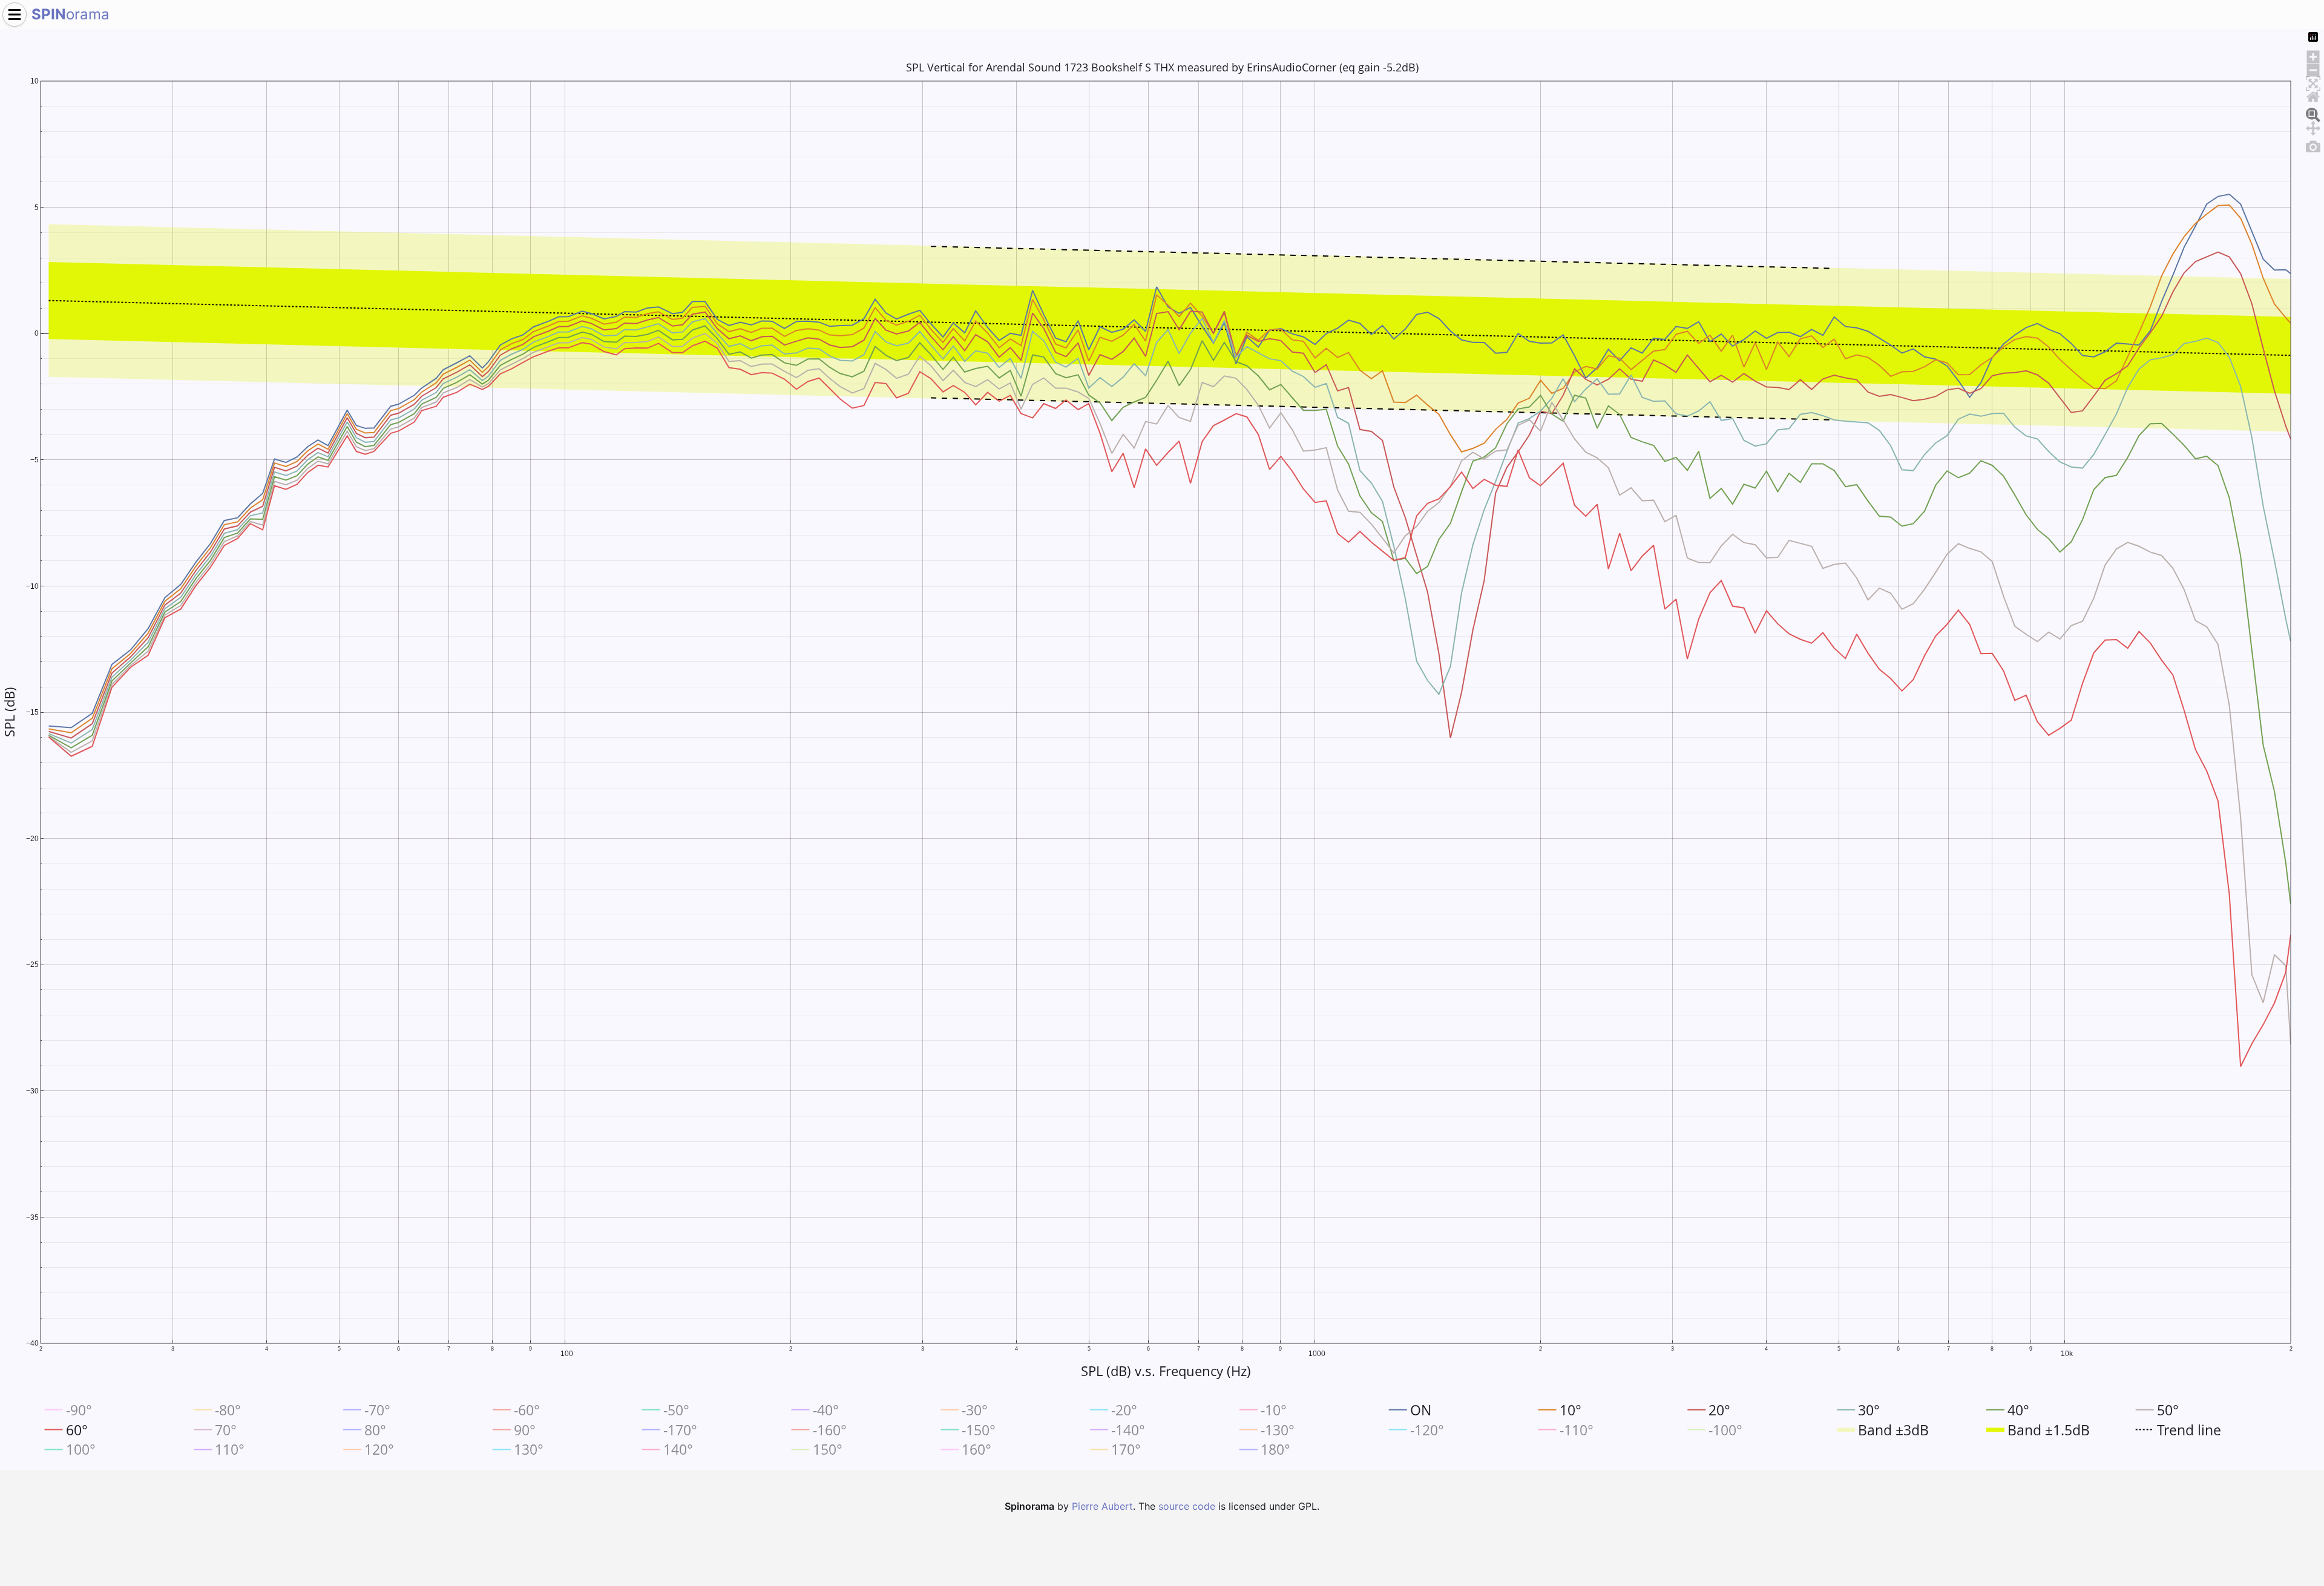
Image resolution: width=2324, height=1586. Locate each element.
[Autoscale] (2313, 82)
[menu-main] (15, 15)
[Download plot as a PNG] (2313, 145)
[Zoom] (2313, 113)
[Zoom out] (2313, 68)
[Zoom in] (2313, 55)
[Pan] (2313, 126)
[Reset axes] (2313, 95)
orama (71, 14)
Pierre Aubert (1102, 1506)
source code (1187, 1506)
